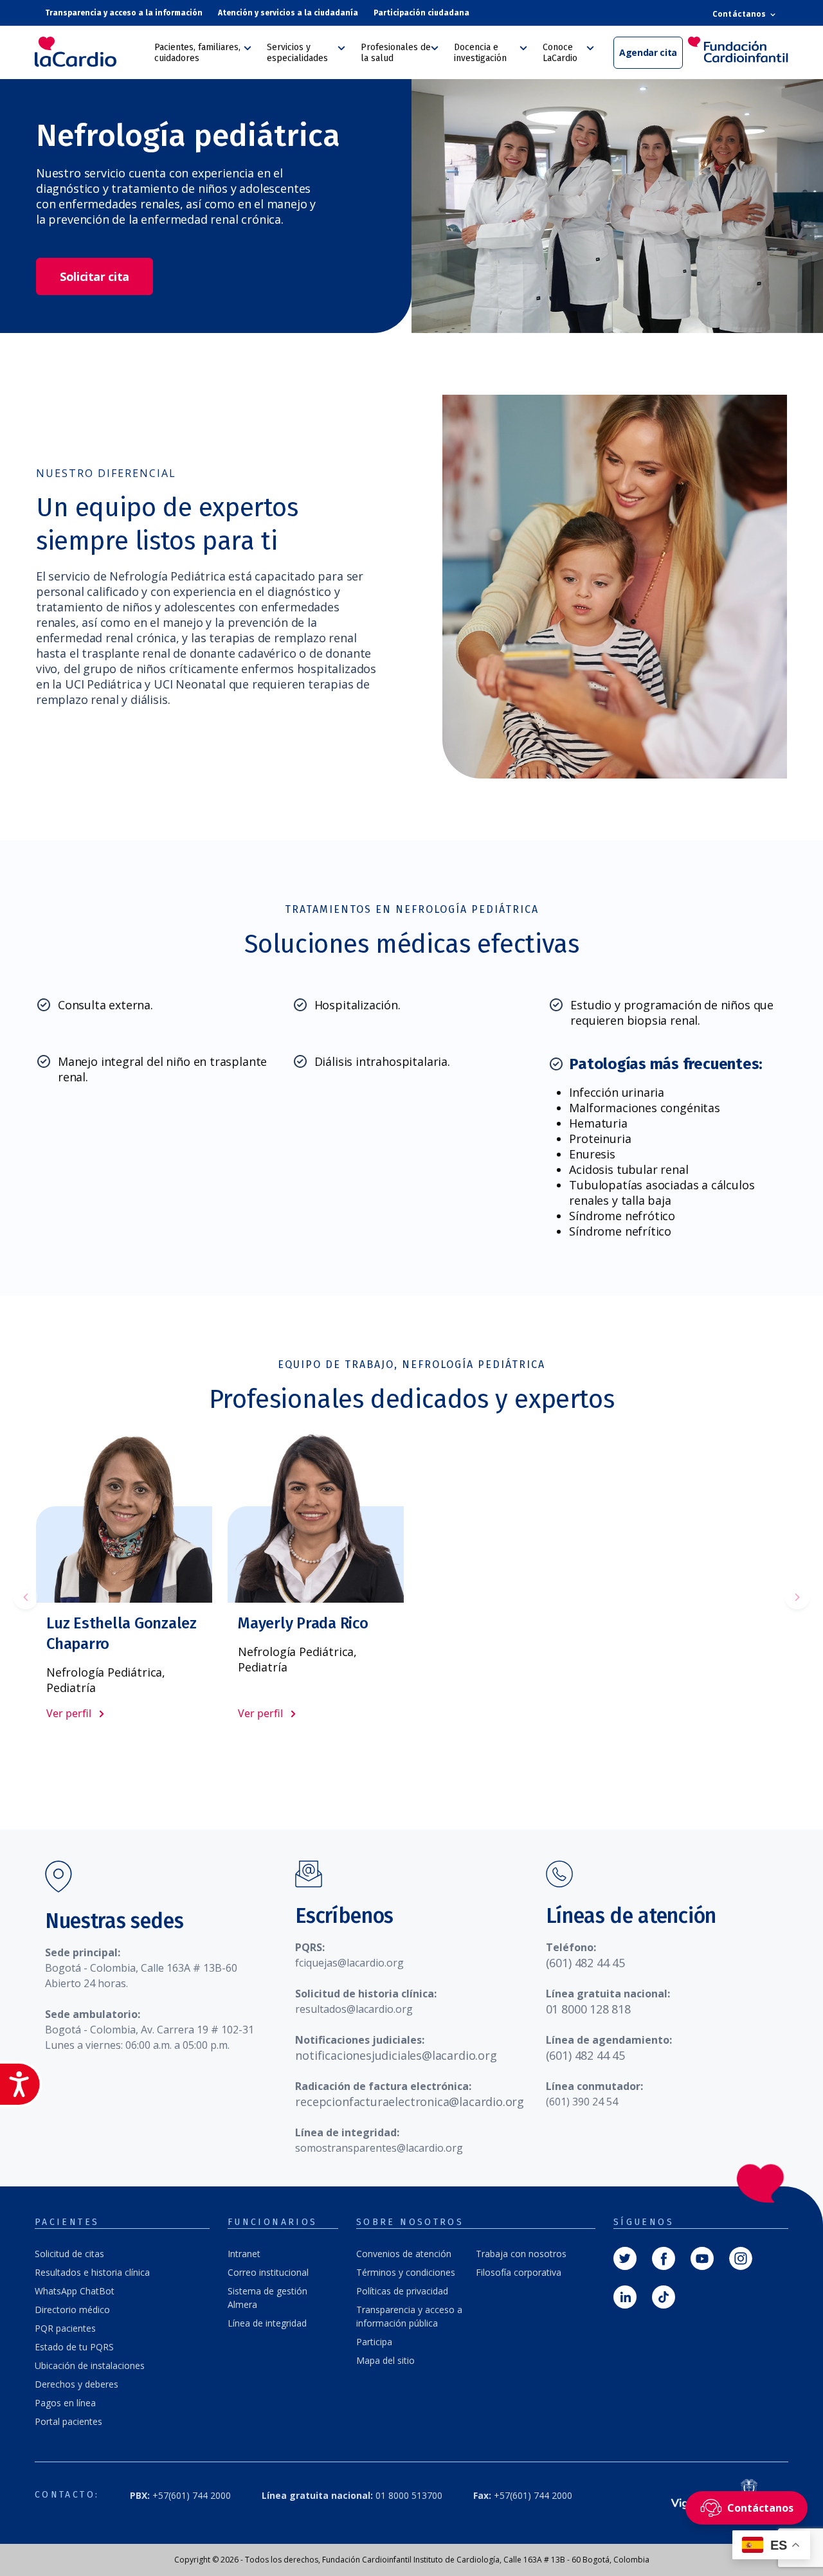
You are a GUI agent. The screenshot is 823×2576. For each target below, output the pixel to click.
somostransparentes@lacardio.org (379, 2148)
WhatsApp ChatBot (75, 2291)
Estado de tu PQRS (74, 2347)
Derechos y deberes (77, 2384)
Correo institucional (268, 2272)
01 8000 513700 (352, 2495)
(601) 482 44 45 (585, 1963)
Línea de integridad (267, 2323)
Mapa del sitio (385, 2360)
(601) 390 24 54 (582, 2102)
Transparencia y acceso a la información (124, 13)
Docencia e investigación (480, 53)
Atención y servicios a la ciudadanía (288, 13)
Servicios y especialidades (297, 53)
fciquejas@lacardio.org (349, 1963)
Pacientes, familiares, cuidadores (197, 53)
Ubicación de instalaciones (90, 2365)
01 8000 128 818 (588, 2009)
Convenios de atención (404, 2254)
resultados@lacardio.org (354, 2009)
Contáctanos (740, 14)
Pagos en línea (65, 2403)
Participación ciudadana (421, 13)
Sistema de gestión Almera (267, 2298)
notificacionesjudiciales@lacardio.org (396, 2055)
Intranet (244, 2254)
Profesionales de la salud (396, 53)
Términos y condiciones (406, 2272)
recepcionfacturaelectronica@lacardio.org (410, 2102)
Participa (374, 2342)
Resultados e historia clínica (92, 2272)
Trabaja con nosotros (521, 2254)
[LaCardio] (90, 52)
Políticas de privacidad (402, 2291)
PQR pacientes (65, 2328)
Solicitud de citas (69, 2254)
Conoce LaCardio (560, 53)
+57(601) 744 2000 (180, 2495)
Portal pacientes (68, 2421)
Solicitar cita (95, 276)
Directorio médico (72, 2310)
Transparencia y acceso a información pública (409, 2316)
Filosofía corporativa (519, 2272)
